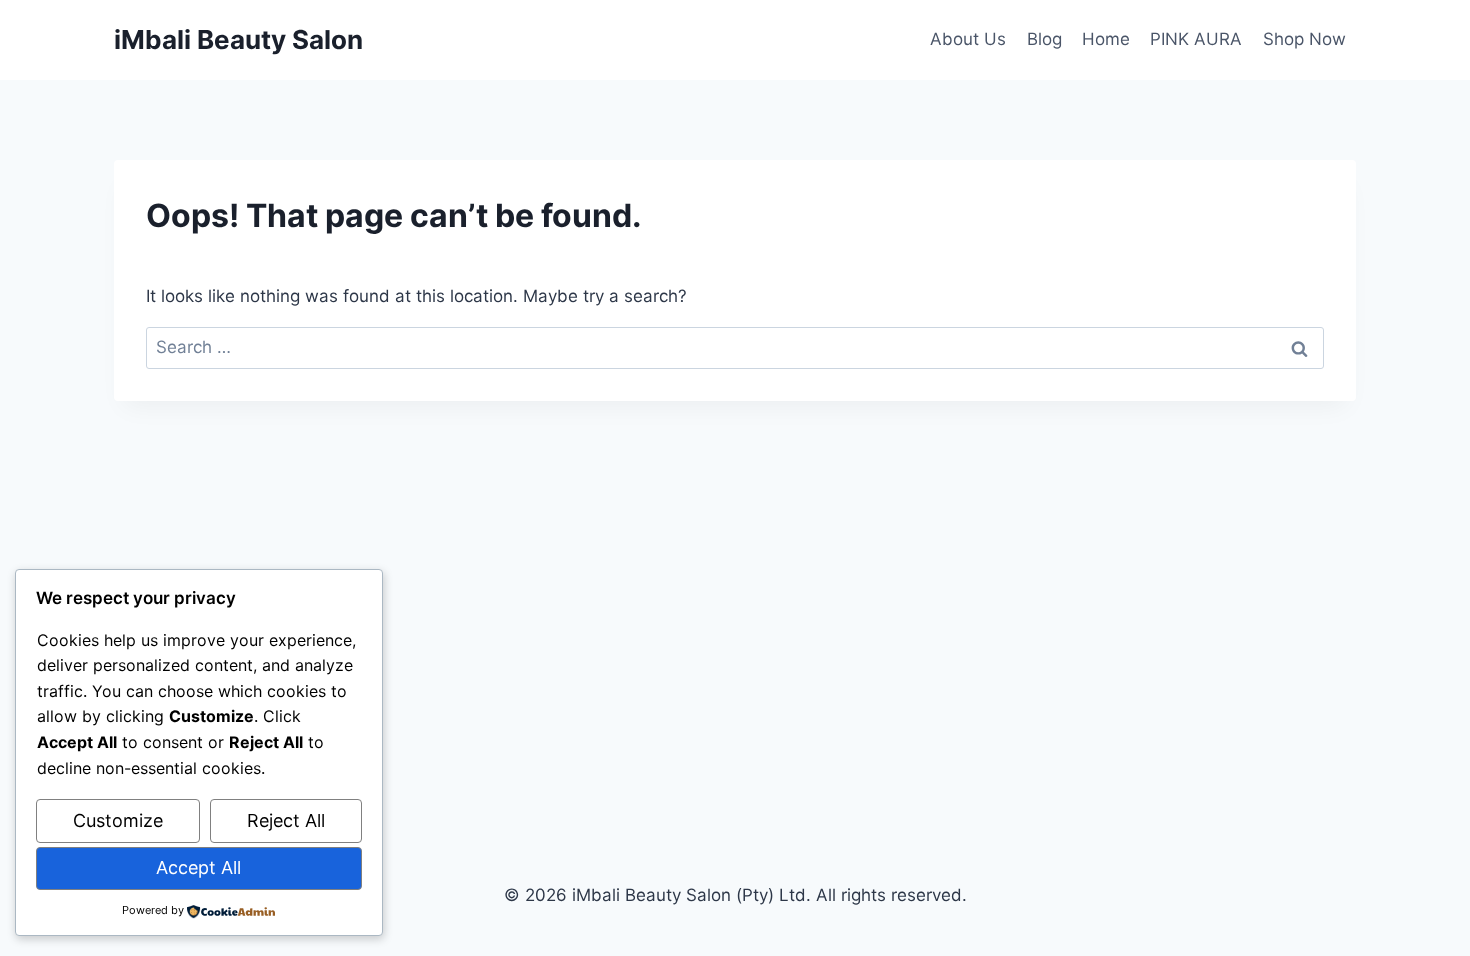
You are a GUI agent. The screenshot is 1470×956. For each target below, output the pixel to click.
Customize (118, 820)
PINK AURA (1196, 39)
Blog (1044, 39)
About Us (968, 39)
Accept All (198, 867)
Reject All (286, 820)
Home (1106, 39)
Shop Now (1304, 39)
